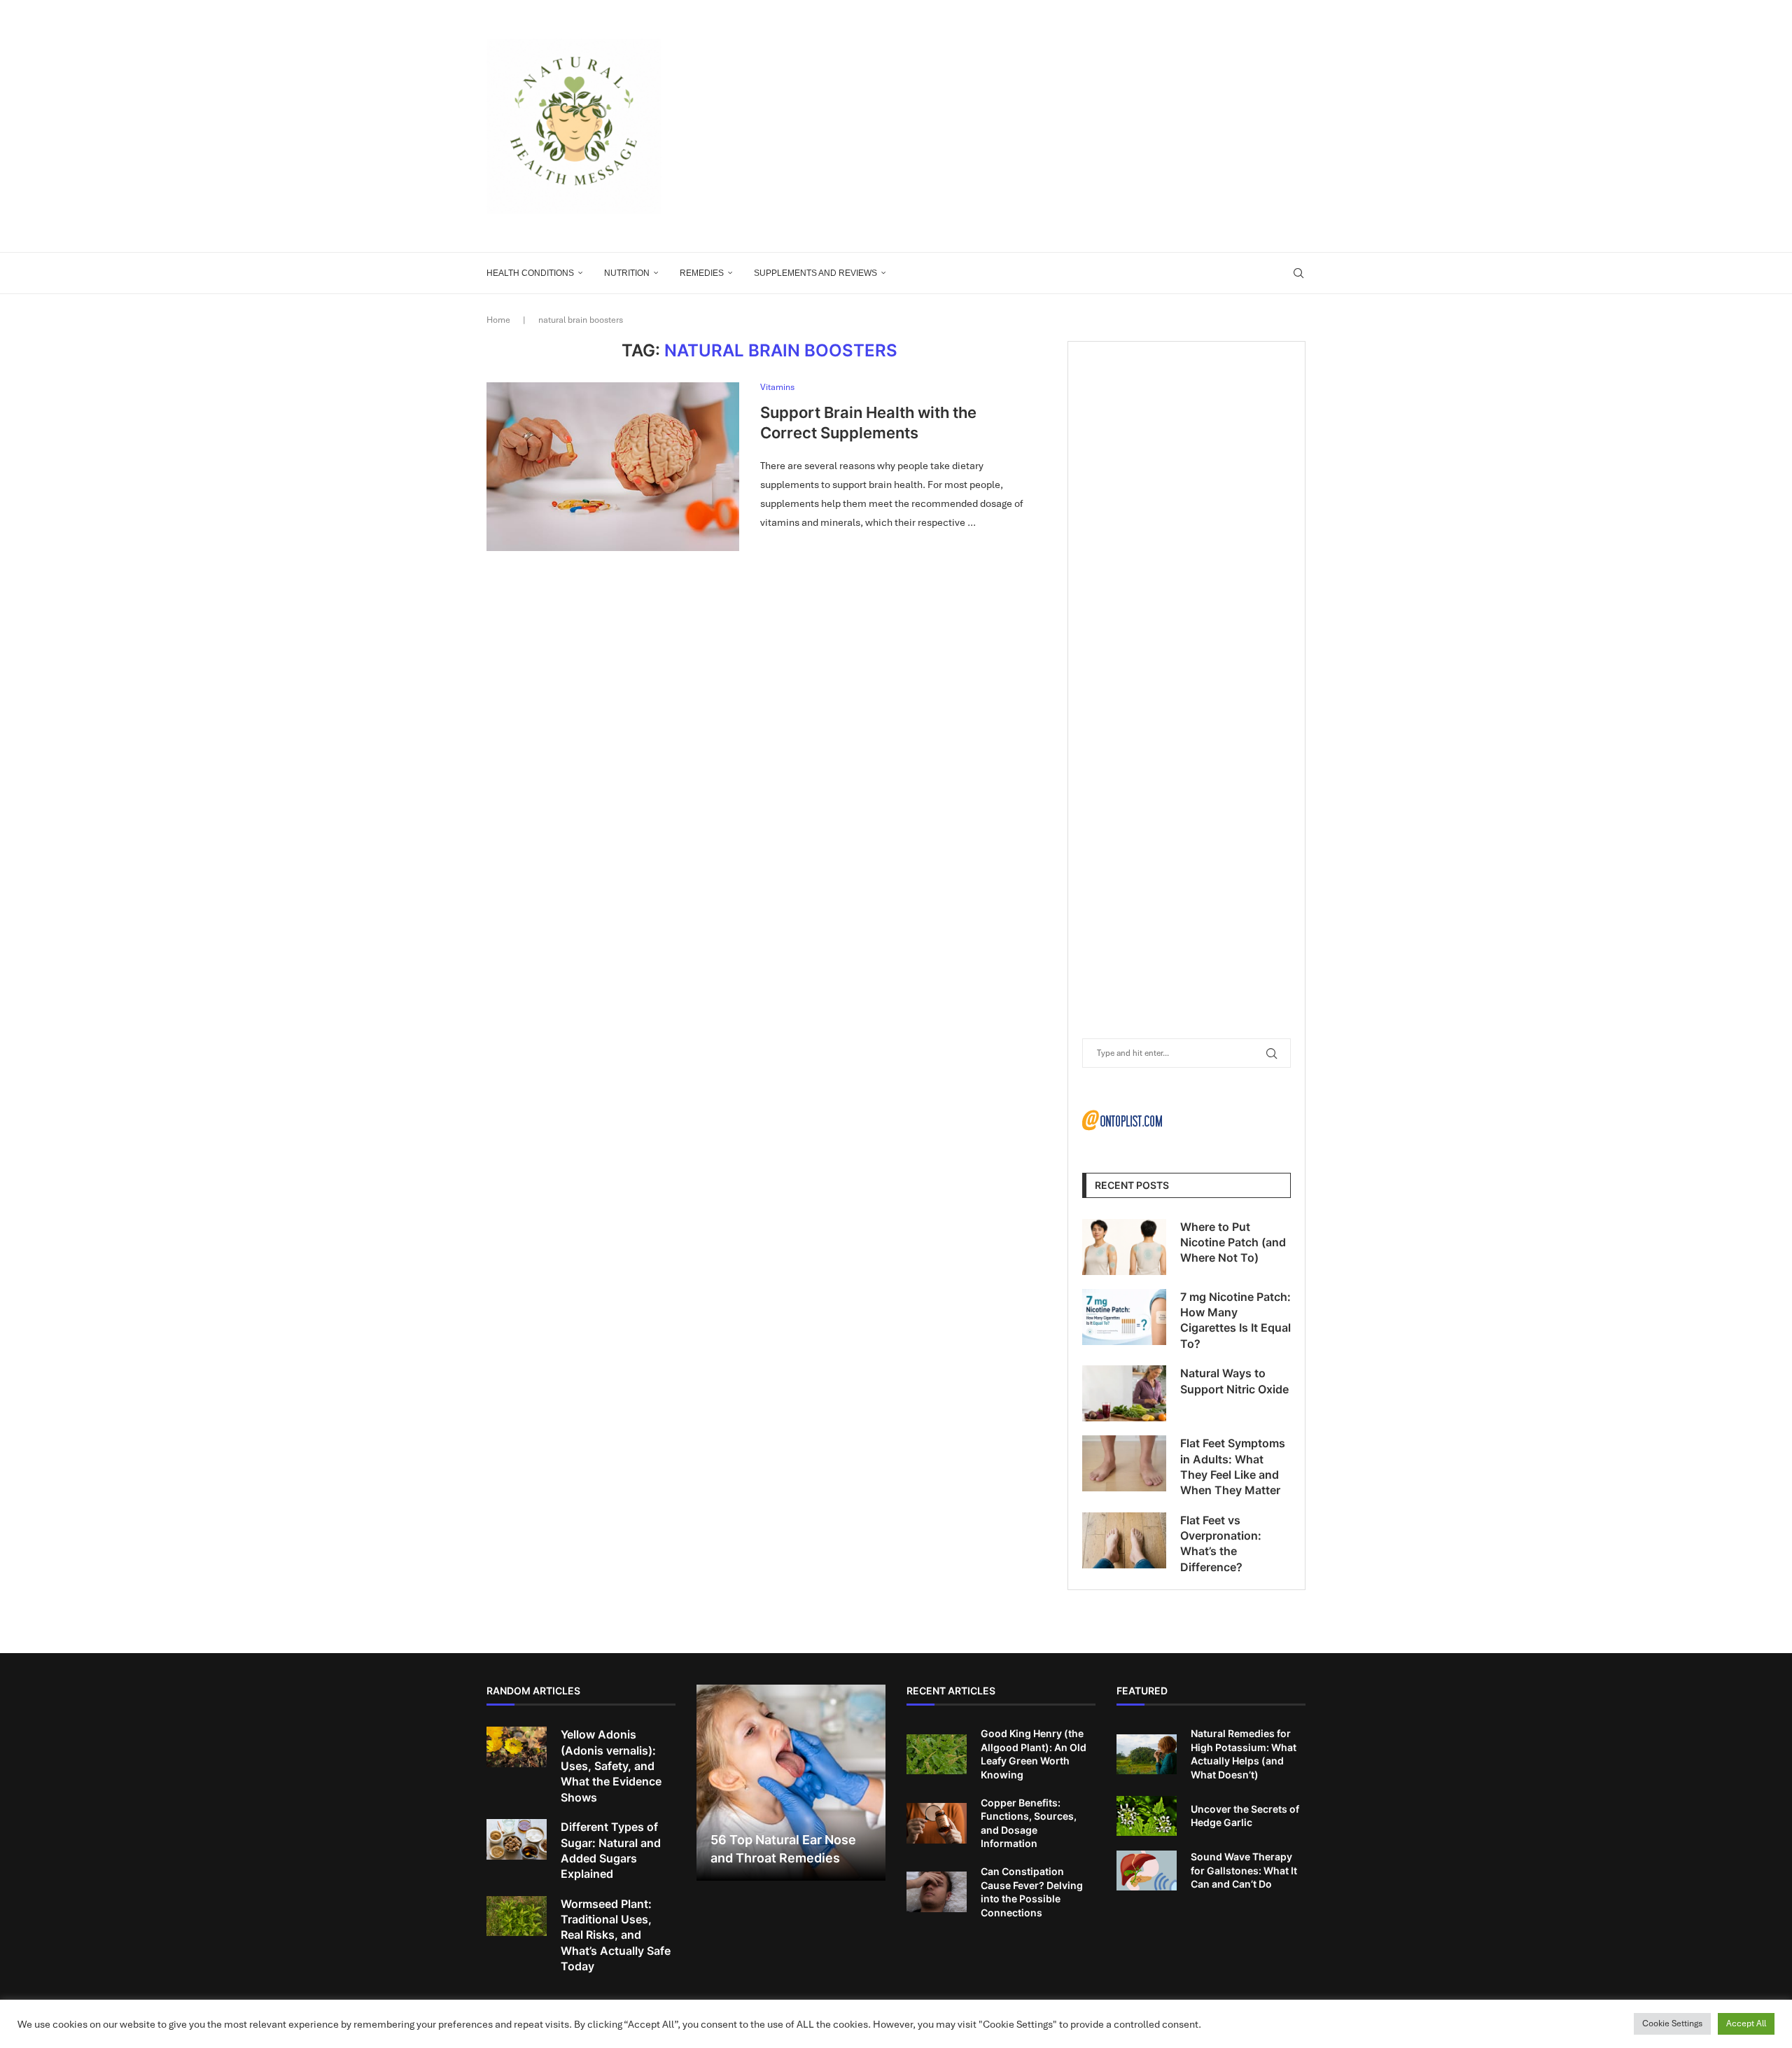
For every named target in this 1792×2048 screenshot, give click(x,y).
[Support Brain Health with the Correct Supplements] (613, 466)
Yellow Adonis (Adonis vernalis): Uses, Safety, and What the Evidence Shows (611, 1766)
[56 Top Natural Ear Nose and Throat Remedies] (791, 1783)
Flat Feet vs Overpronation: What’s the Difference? (1221, 1544)
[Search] (1298, 273)
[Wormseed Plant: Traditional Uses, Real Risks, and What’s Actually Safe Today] (517, 1916)
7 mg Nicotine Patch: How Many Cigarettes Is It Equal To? (1235, 1320)
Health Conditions (530, 273)
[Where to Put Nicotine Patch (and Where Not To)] (1124, 1247)
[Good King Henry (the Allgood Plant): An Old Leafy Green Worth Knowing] (937, 1755)
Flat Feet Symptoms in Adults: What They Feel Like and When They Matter (1233, 1467)
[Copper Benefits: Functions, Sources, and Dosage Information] (937, 1823)
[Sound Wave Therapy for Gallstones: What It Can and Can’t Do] (1147, 1871)
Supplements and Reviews (815, 273)
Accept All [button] (1746, 2023)
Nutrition (627, 273)
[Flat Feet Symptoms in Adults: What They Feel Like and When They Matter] (1124, 1463)
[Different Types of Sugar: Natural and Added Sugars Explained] (517, 1839)
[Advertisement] (1036, 126)
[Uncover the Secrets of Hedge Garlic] (1147, 1816)
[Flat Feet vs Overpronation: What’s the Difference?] (1124, 1540)
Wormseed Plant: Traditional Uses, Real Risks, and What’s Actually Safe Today (616, 1935)
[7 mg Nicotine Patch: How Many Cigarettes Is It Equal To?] (1124, 1317)
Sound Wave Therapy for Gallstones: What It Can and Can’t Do (1244, 1870)
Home (498, 320)
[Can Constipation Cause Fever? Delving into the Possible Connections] (937, 1892)
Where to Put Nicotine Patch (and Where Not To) (1233, 1242)
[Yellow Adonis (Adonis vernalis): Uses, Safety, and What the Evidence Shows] (517, 1747)
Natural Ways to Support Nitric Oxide (1234, 1381)
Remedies (702, 273)
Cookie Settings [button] (1672, 2023)
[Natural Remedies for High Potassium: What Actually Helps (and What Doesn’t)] (1147, 1755)
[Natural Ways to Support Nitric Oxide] (1124, 1393)
